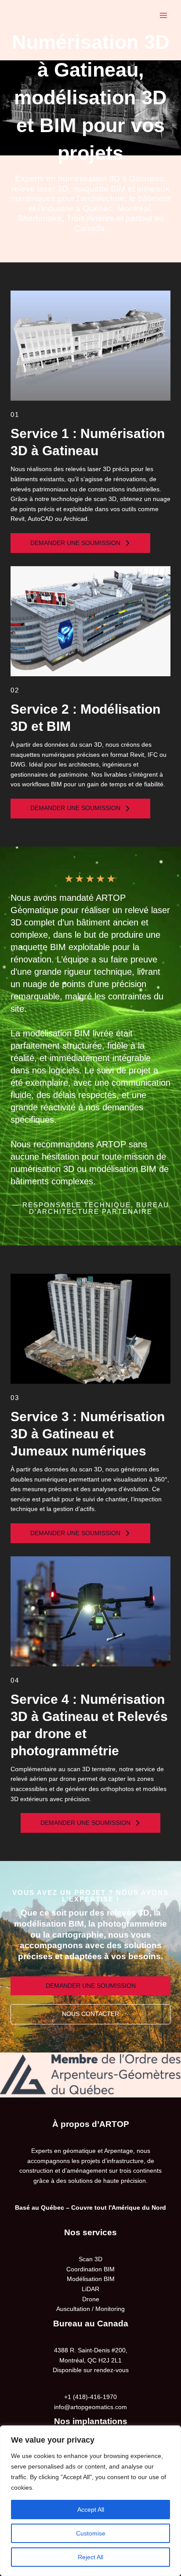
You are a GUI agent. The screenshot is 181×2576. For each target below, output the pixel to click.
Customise (91, 2533)
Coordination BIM (90, 2269)
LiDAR (90, 2289)
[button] (80, 543)
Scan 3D (90, 2259)
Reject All (90, 2557)
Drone (91, 2299)
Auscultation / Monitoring (90, 2309)
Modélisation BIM (91, 2279)
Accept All (91, 2510)
